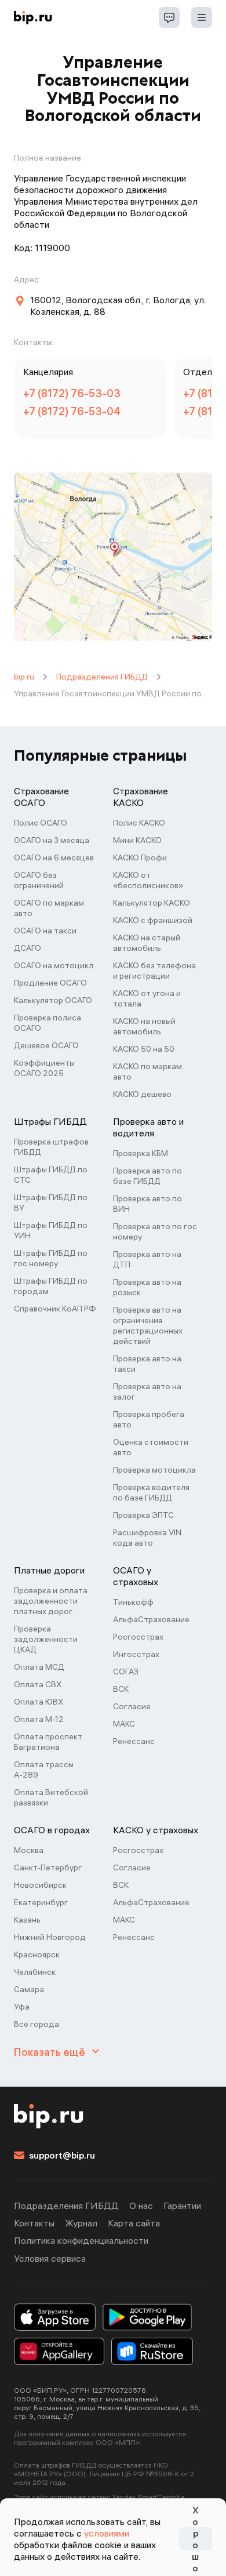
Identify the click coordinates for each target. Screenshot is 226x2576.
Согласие (132, 1706)
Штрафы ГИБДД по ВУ (51, 1202)
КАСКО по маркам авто (147, 1071)
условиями (107, 2533)
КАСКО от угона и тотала (147, 998)
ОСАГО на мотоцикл (54, 965)
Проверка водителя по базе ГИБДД (151, 1492)
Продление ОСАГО (50, 983)
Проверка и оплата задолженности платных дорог (51, 1601)
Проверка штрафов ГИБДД (51, 1147)
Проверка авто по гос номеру (155, 1231)
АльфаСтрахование (151, 1619)
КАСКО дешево (142, 1094)
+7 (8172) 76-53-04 (72, 411)
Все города (37, 2024)
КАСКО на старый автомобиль (147, 943)
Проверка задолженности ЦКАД (46, 1639)
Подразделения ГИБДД (102, 677)
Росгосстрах (138, 1637)
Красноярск (37, 1954)
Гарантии (182, 2206)
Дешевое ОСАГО (46, 1045)
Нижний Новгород (50, 1937)
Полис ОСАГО (41, 823)
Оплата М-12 (39, 1719)
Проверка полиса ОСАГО (48, 1023)
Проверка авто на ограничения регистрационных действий (148, 1325)
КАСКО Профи (140, 858)
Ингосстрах (136, 1654)
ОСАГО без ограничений (39, 880)
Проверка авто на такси (147, 1364)
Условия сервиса (50, 2258)
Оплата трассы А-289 (44, 1770)
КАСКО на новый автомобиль (144, 1026)
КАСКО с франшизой (153, 920)
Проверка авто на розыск (147, 1287)
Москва (29, 1850)
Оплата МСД (39, 1667)
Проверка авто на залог (147, 1391)
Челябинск (35, 1972)
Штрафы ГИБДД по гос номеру (51, 1258)
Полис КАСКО (139, 823)
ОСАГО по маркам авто (49, 908)
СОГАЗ (126, 1672)
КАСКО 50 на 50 (144, 1049)
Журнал (81, 2223)
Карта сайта (134, 2223)
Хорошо (195, 2539)
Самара (29, 1989)
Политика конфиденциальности (81, 2240)
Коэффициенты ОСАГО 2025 (44, 1068)
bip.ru (24, 677)
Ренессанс (134, 1741)
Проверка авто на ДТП (147, 1259)
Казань (27, 1920)
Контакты (34, 2223)
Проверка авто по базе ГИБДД (147, 1176)
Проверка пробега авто (149, 1419)
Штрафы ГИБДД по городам (51, 1286)
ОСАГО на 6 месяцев (54, 858)
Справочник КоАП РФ (55, 1309)
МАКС (124, 1724)
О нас (141, 2206)
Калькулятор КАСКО (152, 903)
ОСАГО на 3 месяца (52, 840)
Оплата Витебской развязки (51, 1797)
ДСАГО (28, 948)
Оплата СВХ (38, 1684)
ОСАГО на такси (45, 931)
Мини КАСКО (137, 840)
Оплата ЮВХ (39, 1702)
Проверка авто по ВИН (147, 1204)
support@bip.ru (62, 2155)
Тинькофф (133, 1602)
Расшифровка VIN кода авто (147, 1538)
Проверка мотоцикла (154, 1470)
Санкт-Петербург (48, 1867)
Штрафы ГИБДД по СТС (51, 1175)
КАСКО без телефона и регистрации (154, 971)
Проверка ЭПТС (143, 1515)
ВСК (121, 1689)
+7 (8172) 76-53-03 (72, 393)
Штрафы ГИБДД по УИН (51, 1230)
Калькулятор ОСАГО (53, 1000)
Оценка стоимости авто (151, 1447)
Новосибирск (40, 1885)
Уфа (22, 2007)
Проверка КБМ (141, 1153)
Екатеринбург (41, 1902)
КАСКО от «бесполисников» (148, 880)
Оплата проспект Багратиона (48, 1742)
